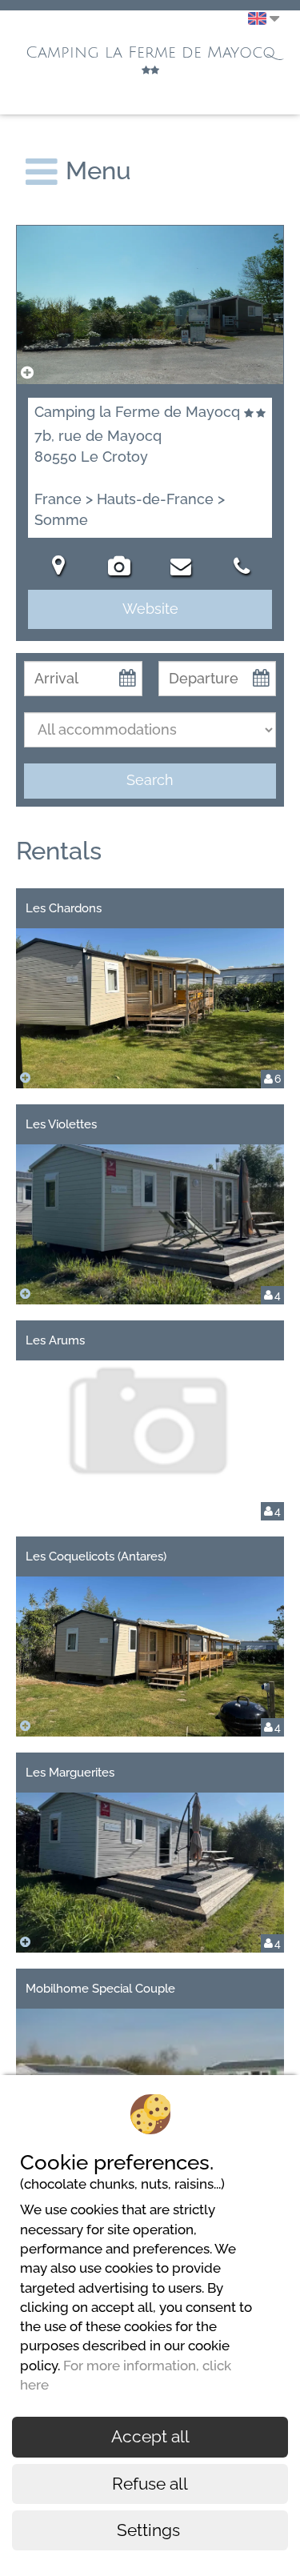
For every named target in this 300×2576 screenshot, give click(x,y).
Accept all (150, 2436)
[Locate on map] (58, 568)
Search (150, 780)
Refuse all (150, 2484)
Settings (150, 2530)
